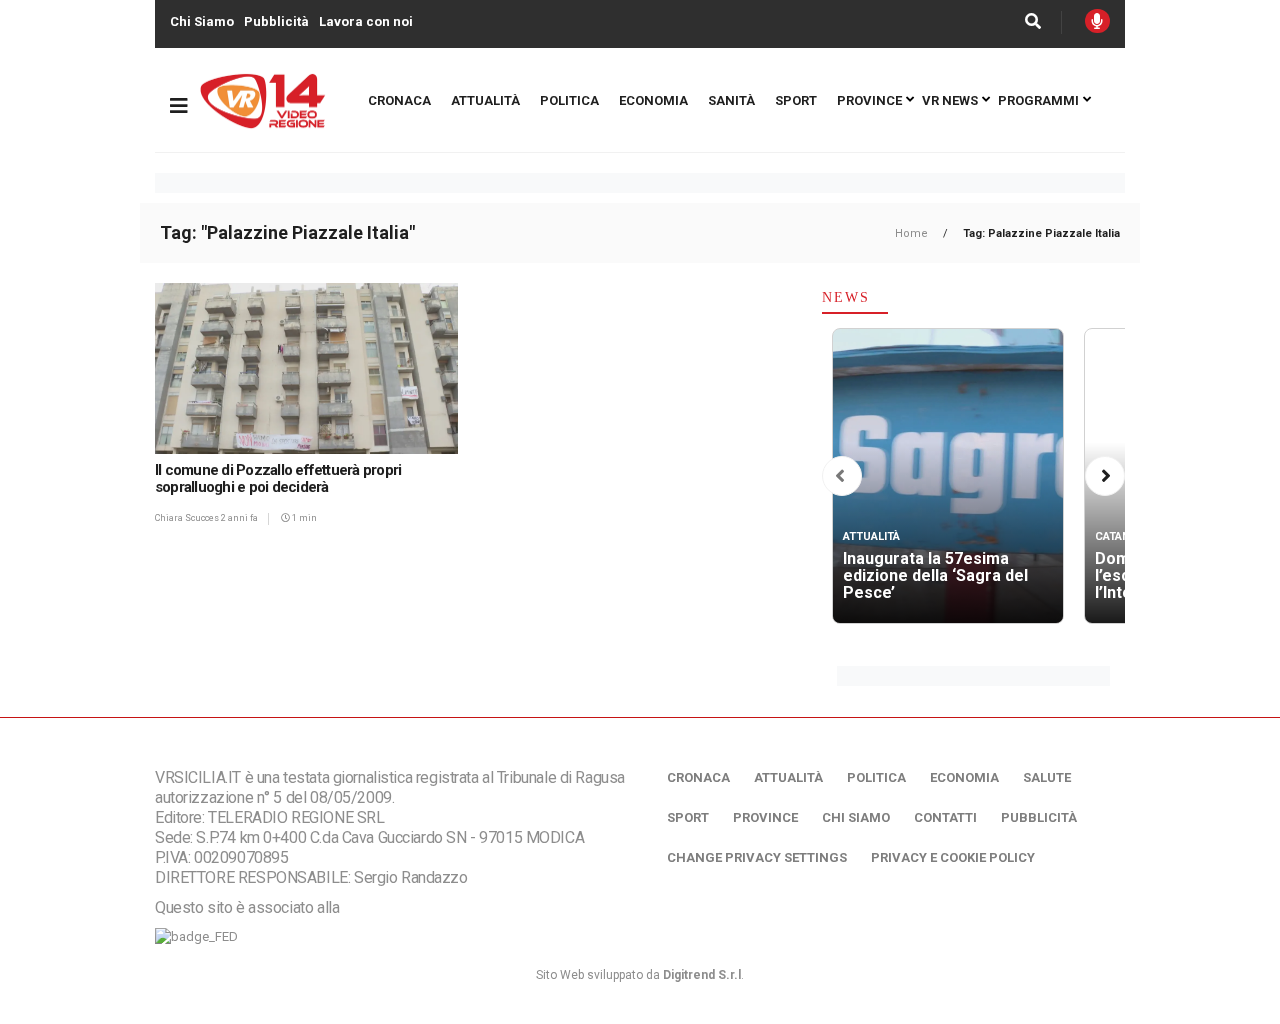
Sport (796, 100)
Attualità (485, 100)
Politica (569, 100)
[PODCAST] (1097, 21)
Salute (1047, 777)
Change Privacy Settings (757, 857)
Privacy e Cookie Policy (953, 857)
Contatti (945, 817)
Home (913, 233)
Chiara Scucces (188, 518)
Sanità (731, 100)
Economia (653, 100)
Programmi (1038, 100)
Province (869, 100)
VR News (950, 100)
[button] (840, 476)
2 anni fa (239, 518)
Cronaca (399, 100)
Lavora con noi (366, 21)
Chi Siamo (202, 21)
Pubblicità (276, 21)
